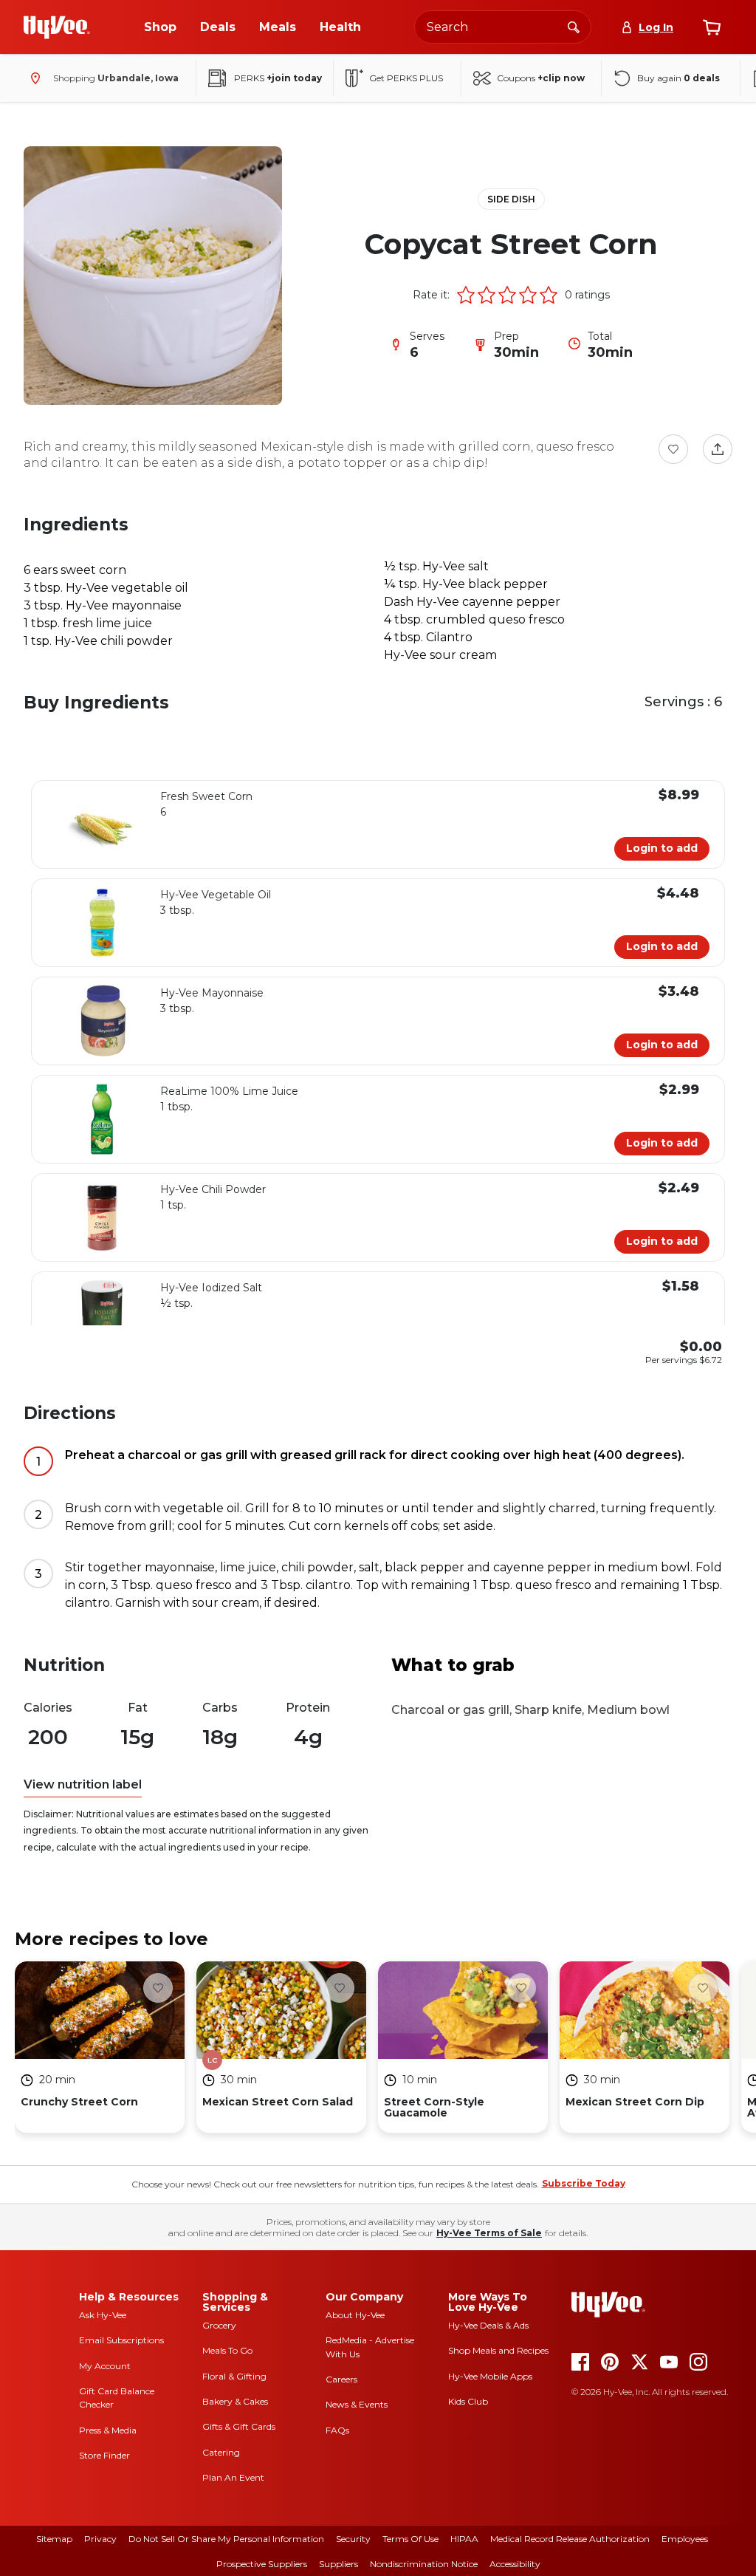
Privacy (100, 2539)
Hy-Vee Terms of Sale (489, 2233)
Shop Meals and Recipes (498, 2350)
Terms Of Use (410, 2539)
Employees (685, 2539)
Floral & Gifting (234, 2376)
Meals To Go (227, 2350)
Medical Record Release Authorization (570, 2539)
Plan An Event (233, 2477)
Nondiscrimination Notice (424, 2564)
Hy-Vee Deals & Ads (488, 2325)
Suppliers (339, 2564)
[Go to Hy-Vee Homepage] (57, 27)
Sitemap (54, 2539)
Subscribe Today (584, 2183)
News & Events (357, 2404)
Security (353, 2539)
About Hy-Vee (355, 2315)
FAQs (337, 2430)
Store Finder (104, 2455)
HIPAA (464, 2539)
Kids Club (468, 2401)
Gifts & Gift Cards (239, 2426)
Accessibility (515, 2564)
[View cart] (712, 27)
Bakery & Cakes (235, 2401)
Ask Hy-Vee (103, 2315)
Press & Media (108, 2430)
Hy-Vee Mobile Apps (490, 2376)
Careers (341, 2379)
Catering (221, 2452)
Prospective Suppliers (262, 2564)
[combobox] (503, 27)
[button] (466, 295)
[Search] (574, 27)
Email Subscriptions (121, 2340)
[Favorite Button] (673, 449)
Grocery (219, 2325)
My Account (105, 2366)
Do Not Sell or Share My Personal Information (226, 2539)
